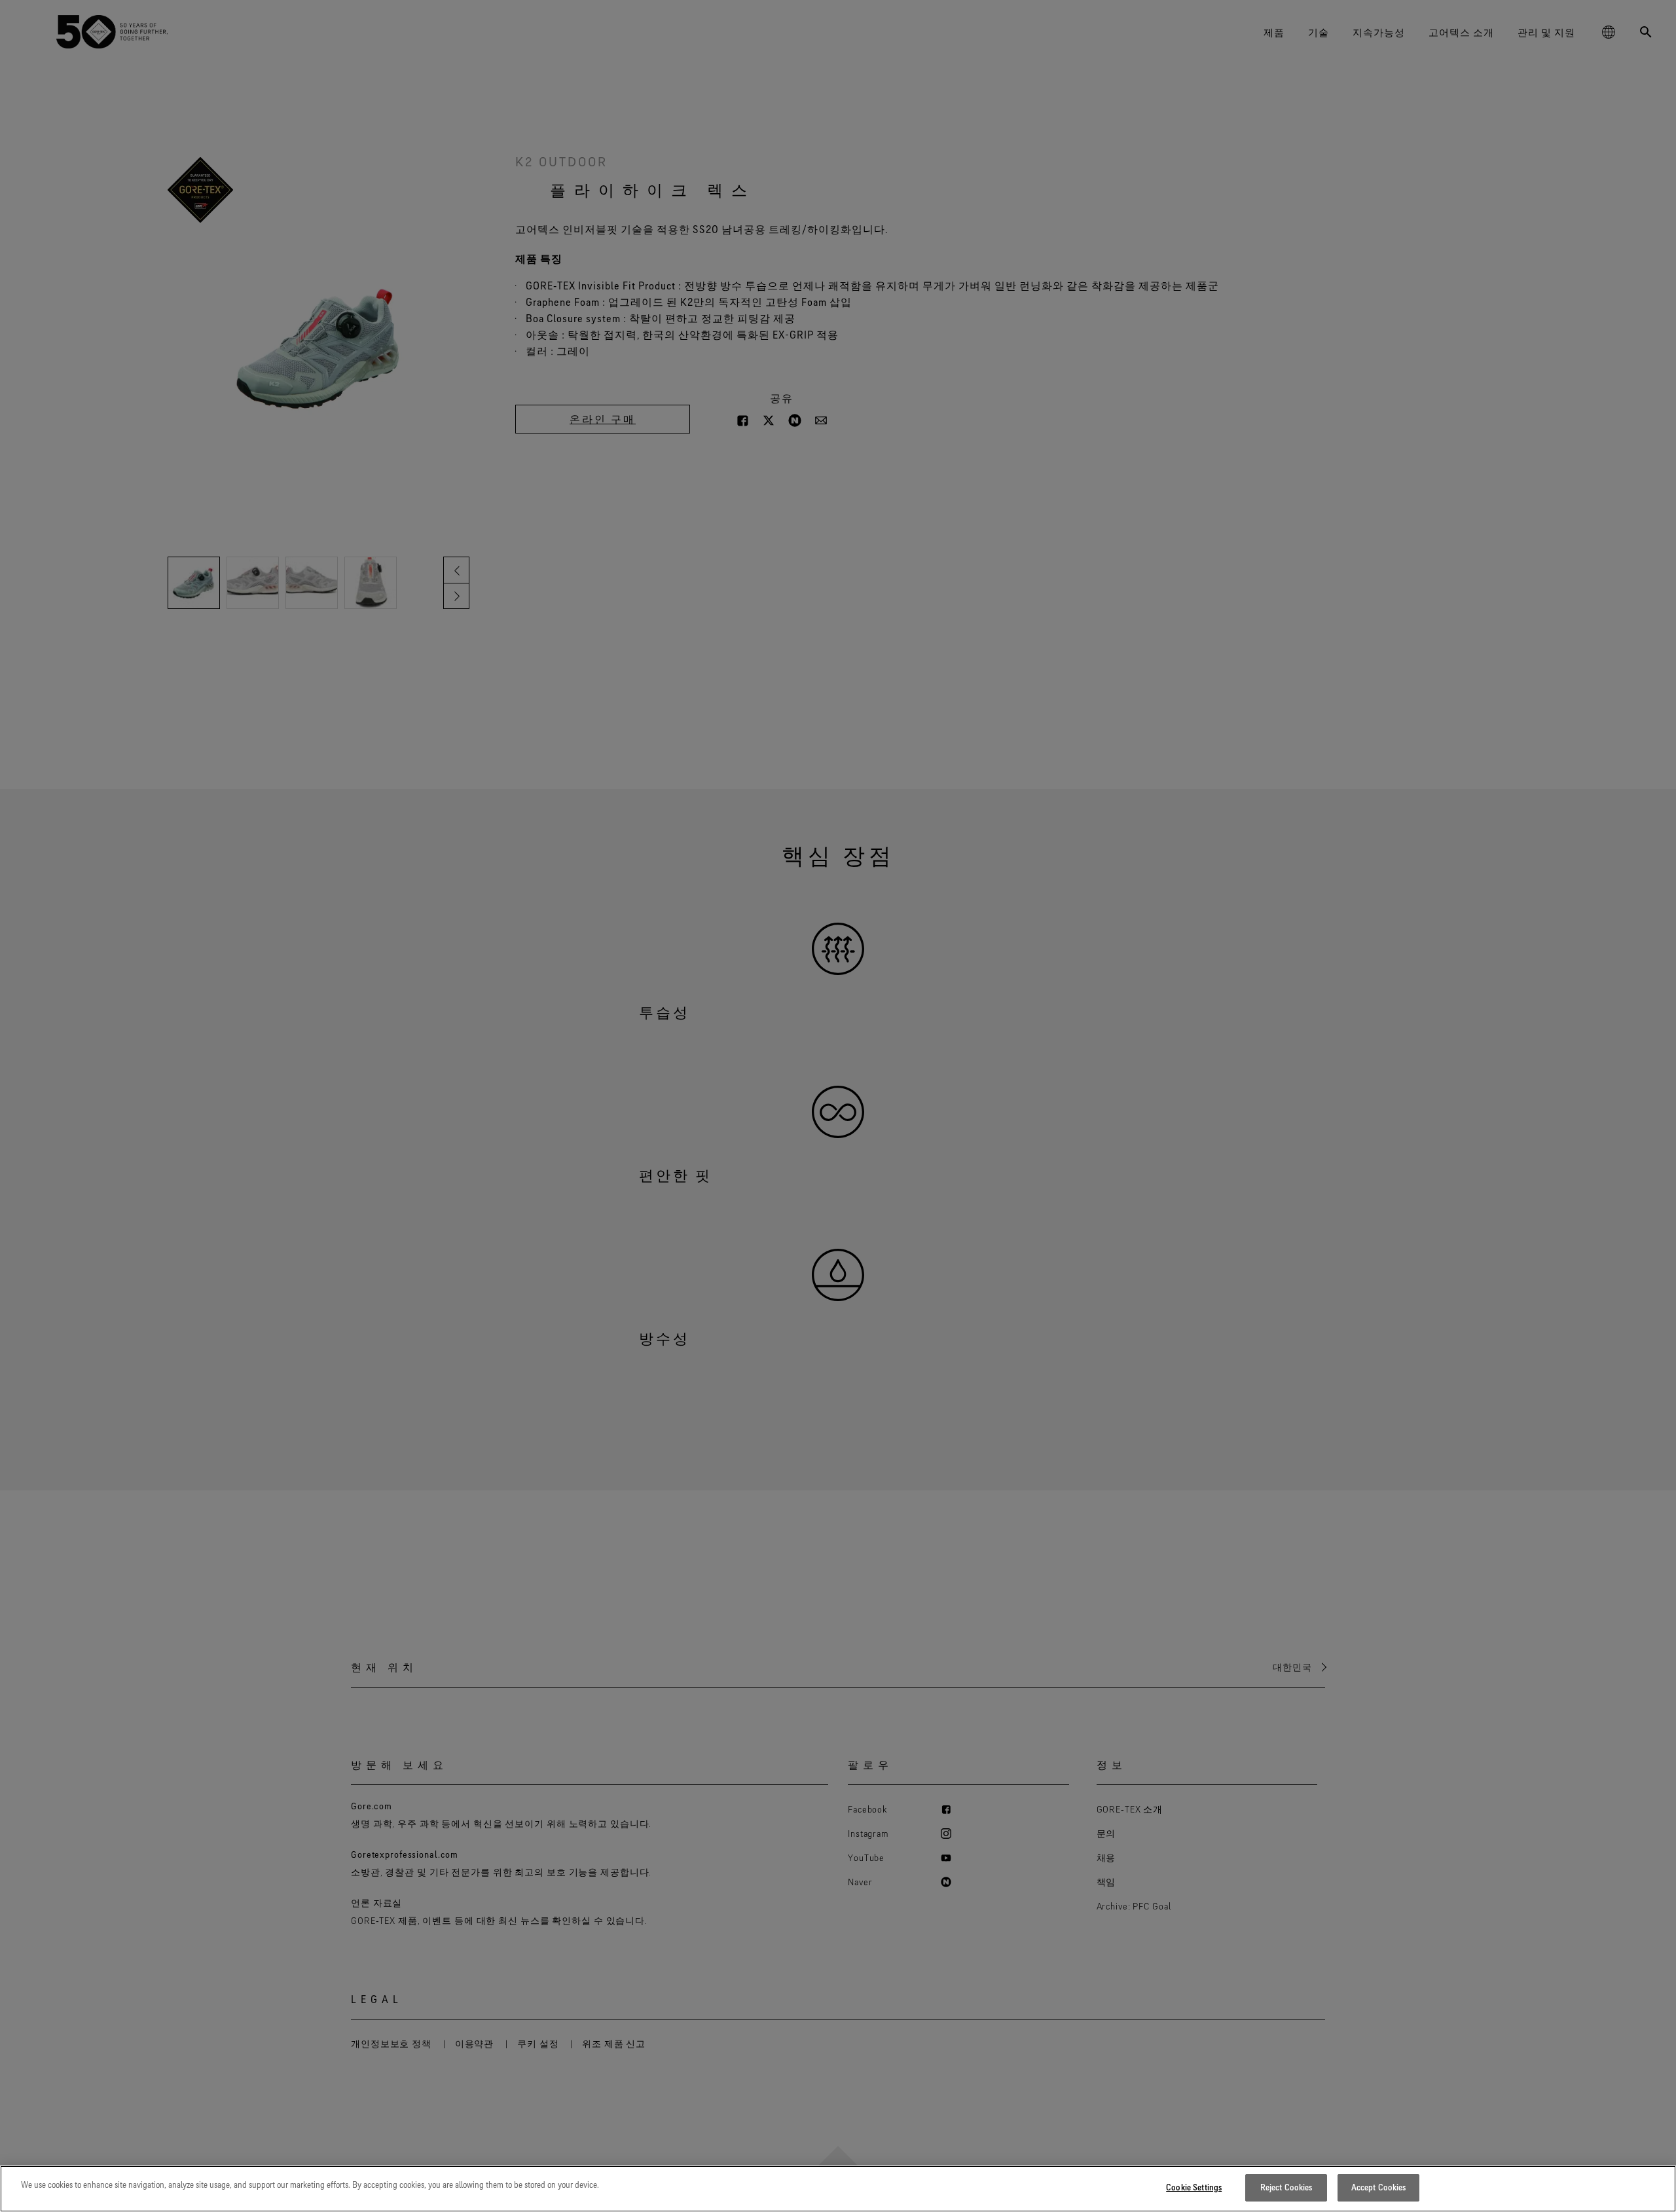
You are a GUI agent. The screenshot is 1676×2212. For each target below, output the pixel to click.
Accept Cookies (1379, 2187)
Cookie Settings (1194, 2187)
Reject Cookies (1286, 2187)
